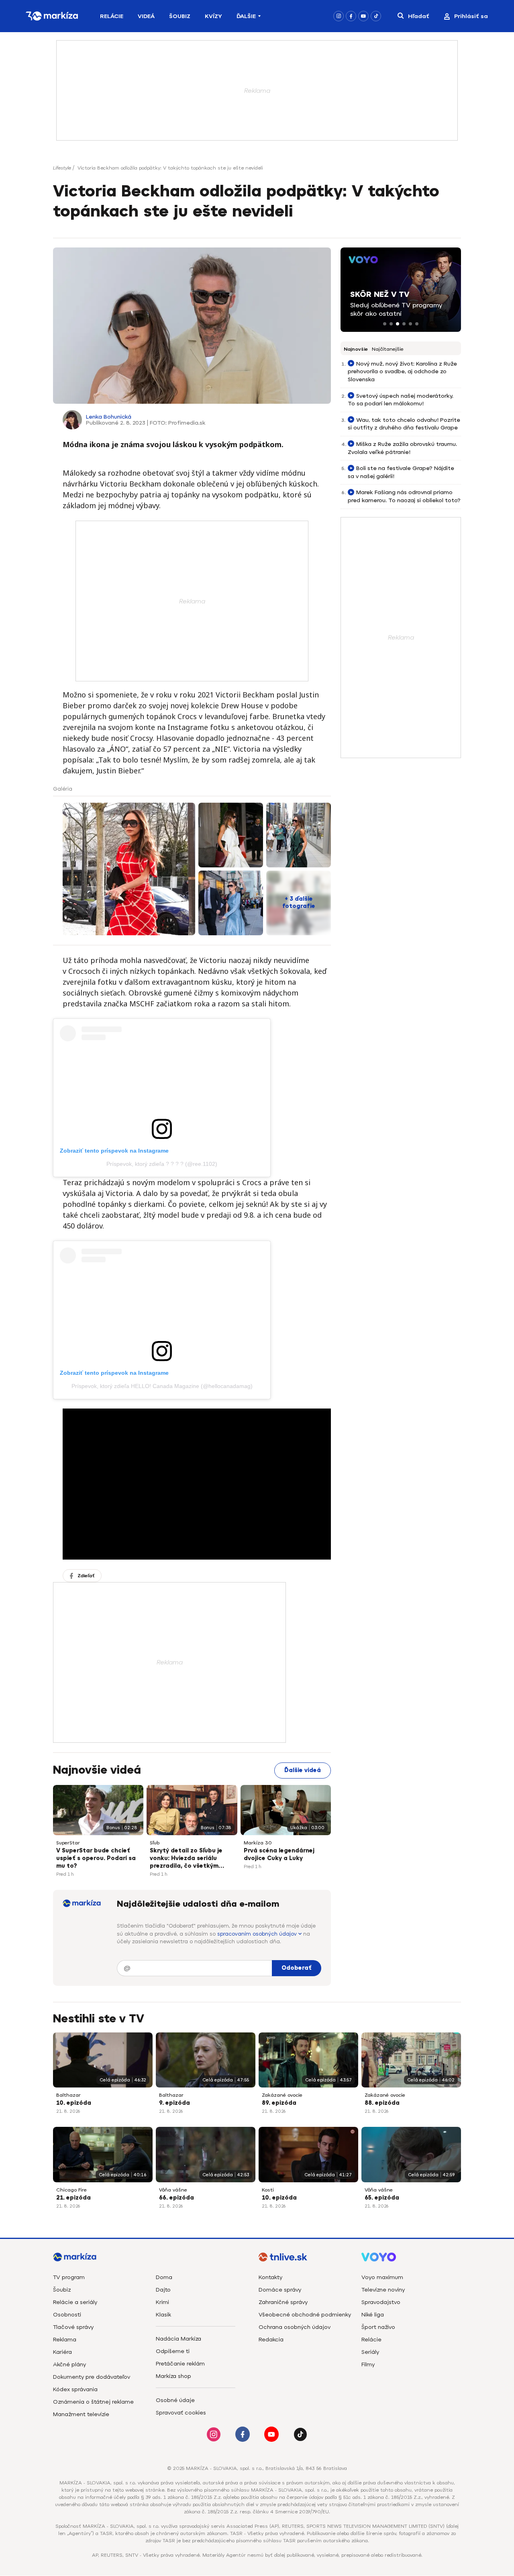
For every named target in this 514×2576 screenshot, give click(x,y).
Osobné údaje (175, 2400)
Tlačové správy (73, 2327)
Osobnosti (67, 2315)
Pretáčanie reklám (180, 2364)
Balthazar (68, 2095)
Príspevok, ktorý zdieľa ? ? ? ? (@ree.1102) (162, 1164)
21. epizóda (73, 2198)
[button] (385, 324)
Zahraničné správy (283, 2302)
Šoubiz (180, 16)
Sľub (155, 1843)
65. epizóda (382, 2198)
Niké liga (373, 2315)
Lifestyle (62, 168)
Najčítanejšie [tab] (388, 349)
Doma (164, 2277)
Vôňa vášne (173, 2190)
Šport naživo (378, 2327)
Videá (146, 16)
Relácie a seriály (75, 2302)
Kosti (268, 2190)
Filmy (368, 2364)
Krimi (162, 2302)
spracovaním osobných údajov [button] (258, 1934)
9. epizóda (174, 2103)
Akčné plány (69, 2364)
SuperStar (68, 1843)
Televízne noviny (383, 2290)
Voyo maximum (382, 2277)
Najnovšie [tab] (356, 349)
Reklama (65, 2340)
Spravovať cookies (181, 2413)
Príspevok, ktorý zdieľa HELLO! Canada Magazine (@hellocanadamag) (162, 1386)
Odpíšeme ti (173, 2351)
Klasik (163, 2315)
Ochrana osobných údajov (295, 2327)
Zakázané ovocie (282, 2095)
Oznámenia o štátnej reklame (93, 2402)
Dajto (163, 2290)
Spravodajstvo (381, 2302)
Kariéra (62, 2352)
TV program (69, 2277)
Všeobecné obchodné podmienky (305, 2315)
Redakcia (271, 2340)
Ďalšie (246, 16)
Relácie (112, 16)
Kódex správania (75, 2389)
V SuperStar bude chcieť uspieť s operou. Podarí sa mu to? (96, 1858)
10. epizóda (74, 2103)
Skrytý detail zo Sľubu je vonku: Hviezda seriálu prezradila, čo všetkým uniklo (186, 1859)
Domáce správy (280, 2290)
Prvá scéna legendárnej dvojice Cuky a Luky (279, 1854)
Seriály (370, 2352)
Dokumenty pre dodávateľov (92, 2377)
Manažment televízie (81, 2414)
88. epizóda (382, 2103)
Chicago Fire (71, 2190)
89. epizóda (279, 2103)
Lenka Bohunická (109, 417)
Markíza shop (173, 2376)
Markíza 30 (258, 1843)
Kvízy (213, 16)
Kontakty (270, 2277)
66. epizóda (176, 2198)
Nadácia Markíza (178, 2339)
